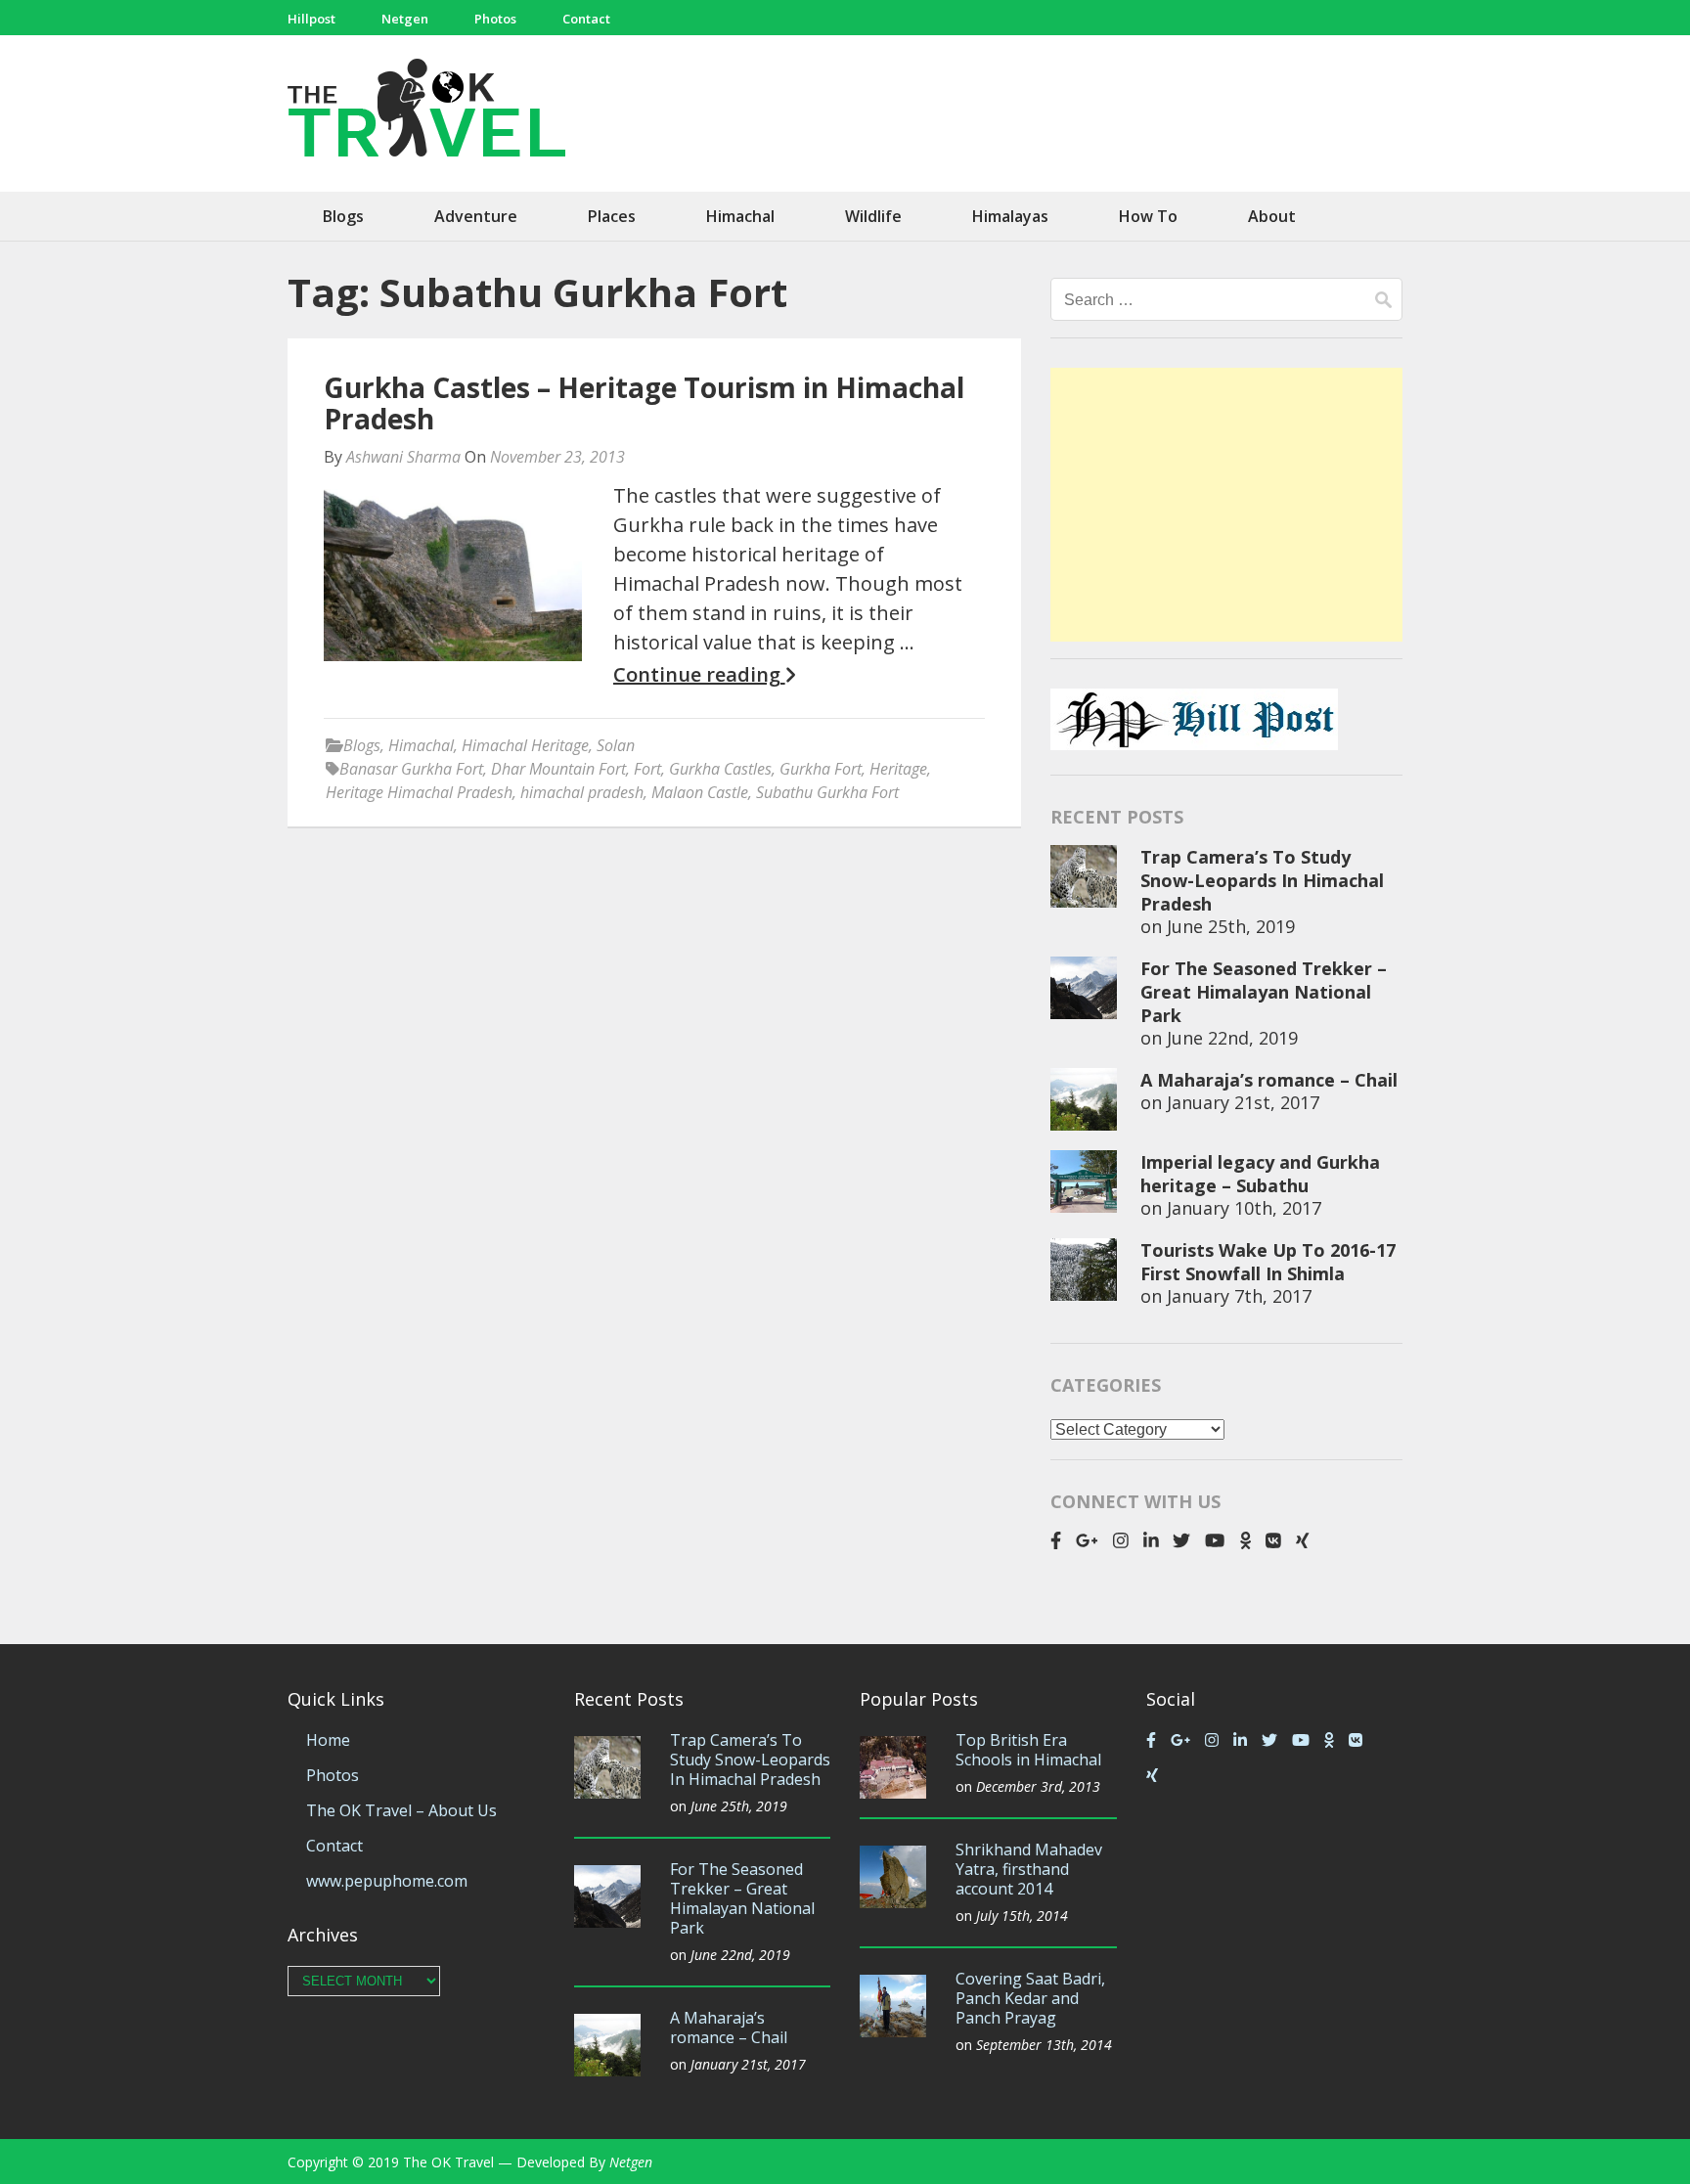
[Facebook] (1056, 1540)
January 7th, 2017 (1239, 1296)
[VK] (1273, 1540)
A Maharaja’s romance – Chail (1269, 1080)
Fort (647, 769)
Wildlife (873, 216)
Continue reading (699, 675)
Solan (616, 745)
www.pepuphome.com (387, 1881)
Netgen (405, 19)
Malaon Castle (700, 792)
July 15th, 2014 (1022, 1916)
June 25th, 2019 (1231, 926)
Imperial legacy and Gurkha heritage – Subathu (1260, 1174)
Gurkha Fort (821, 769)
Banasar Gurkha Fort (411, 769)
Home (328, 1740)
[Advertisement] (1226, 505)
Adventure (476, 216)
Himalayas (1010, 216)
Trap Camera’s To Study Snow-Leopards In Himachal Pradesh (1262, 880)
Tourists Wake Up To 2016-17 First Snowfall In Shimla (1268, 1262)
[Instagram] (1121, 1540)
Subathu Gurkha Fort (827, 792)
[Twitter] (1181, 1540)
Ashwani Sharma (403, 457)
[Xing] (1303, 1540)
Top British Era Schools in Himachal (1028, 1750)
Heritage (898, 769)
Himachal (740, 216)
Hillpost (311, 19)
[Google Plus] (1087, 1540)
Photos (495, 19)
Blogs (343, 216)
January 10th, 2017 (1244, 1208)
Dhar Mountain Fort (558, 769)
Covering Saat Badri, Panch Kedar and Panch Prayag (1030, 1998)
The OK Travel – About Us (401, 1810)
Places (612, 216)
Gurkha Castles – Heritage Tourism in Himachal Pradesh (644, 403)
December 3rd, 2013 (1038, 1786)
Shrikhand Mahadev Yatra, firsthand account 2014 (1029, 1869)
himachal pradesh (582, 792)
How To (1148, 216)
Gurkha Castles (720, 769)
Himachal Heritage (525, 745)
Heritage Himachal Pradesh (419, 792)
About (1272, 216)
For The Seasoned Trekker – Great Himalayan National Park (1264, 992)
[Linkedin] (1151, 1540)
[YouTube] (1215, 1540)
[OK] (1245, 1540)
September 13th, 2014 (1044, 2045)
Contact (586, 19)
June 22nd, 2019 (1232, 1038)
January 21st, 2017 (1243, 1102)
